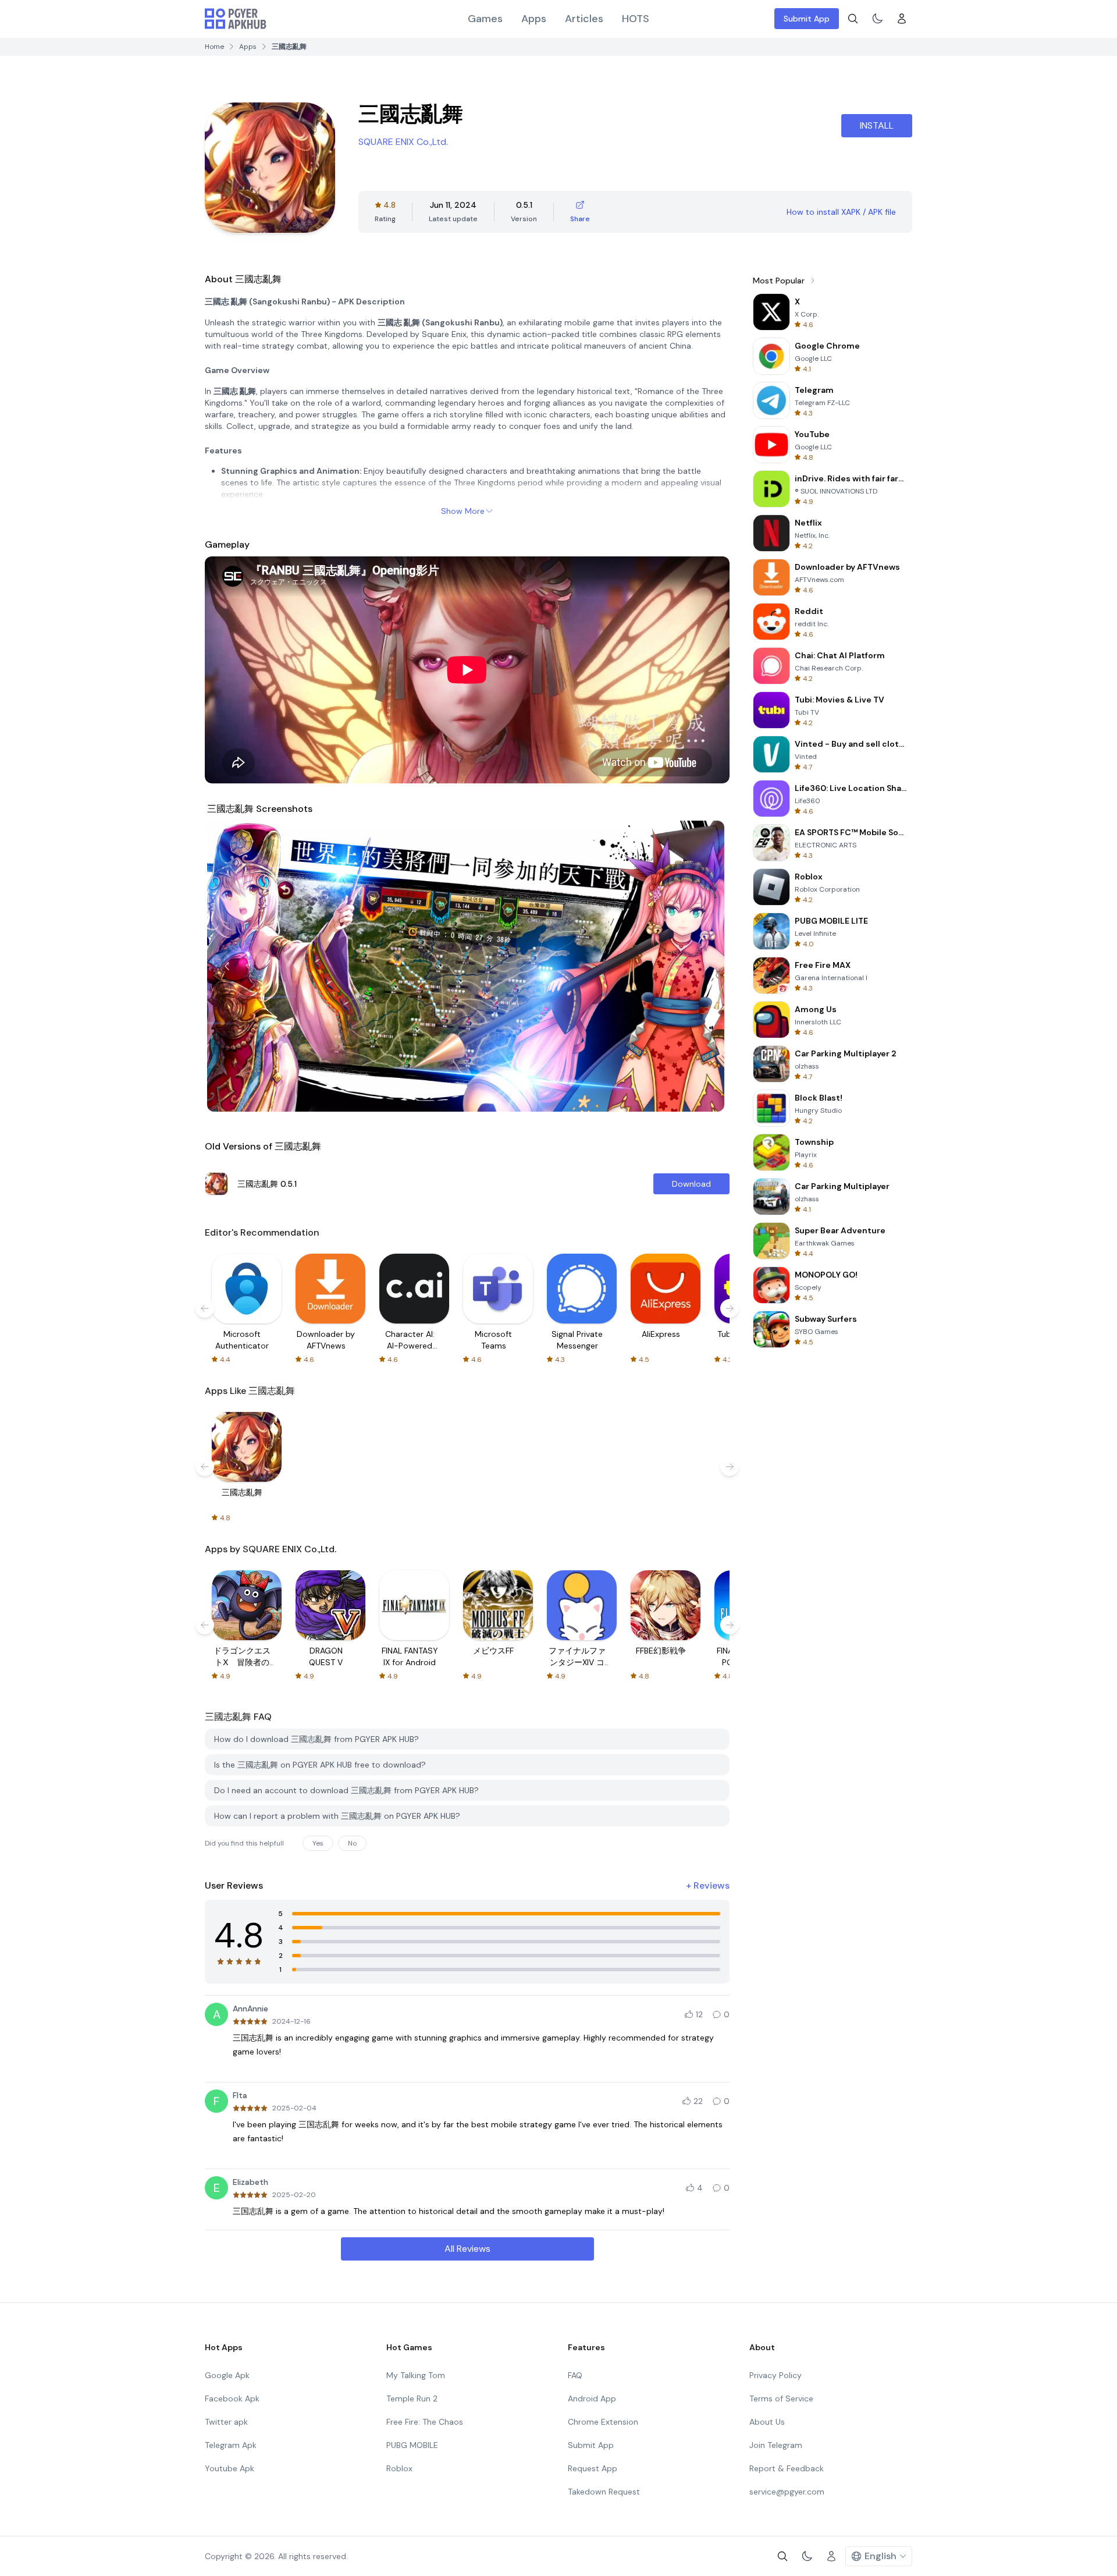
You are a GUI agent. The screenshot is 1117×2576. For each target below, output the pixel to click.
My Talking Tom (416, 2375)
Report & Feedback (787, 2468)
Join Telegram (776, 2445)
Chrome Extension (603, 2422)
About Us (767, 2422)
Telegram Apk (231, 2445)
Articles (584, 19)
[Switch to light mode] (877, 19)
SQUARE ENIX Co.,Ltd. (403, 142)
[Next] (707, 966)
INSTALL (877, 125)
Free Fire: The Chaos (425, 2422)
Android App (592, 2398)
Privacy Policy (776, 2375)
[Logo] (236, 19)
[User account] (902, 19)
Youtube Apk (230, 2468)
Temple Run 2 (412, 2398)
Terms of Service (781, 2398)
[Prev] (227, 966)
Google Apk (227, 2375)
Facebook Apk (232, 2398)
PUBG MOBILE (412, 2445)
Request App (593, 2468)
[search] (853, 19)
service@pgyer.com (787, 2492)
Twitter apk (226, 2422)
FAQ (575, 2375)
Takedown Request (604, 2492)
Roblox (399, 2468)
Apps (534, 19)
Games (485, 19)
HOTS (636, 19)
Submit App (807, 19)
